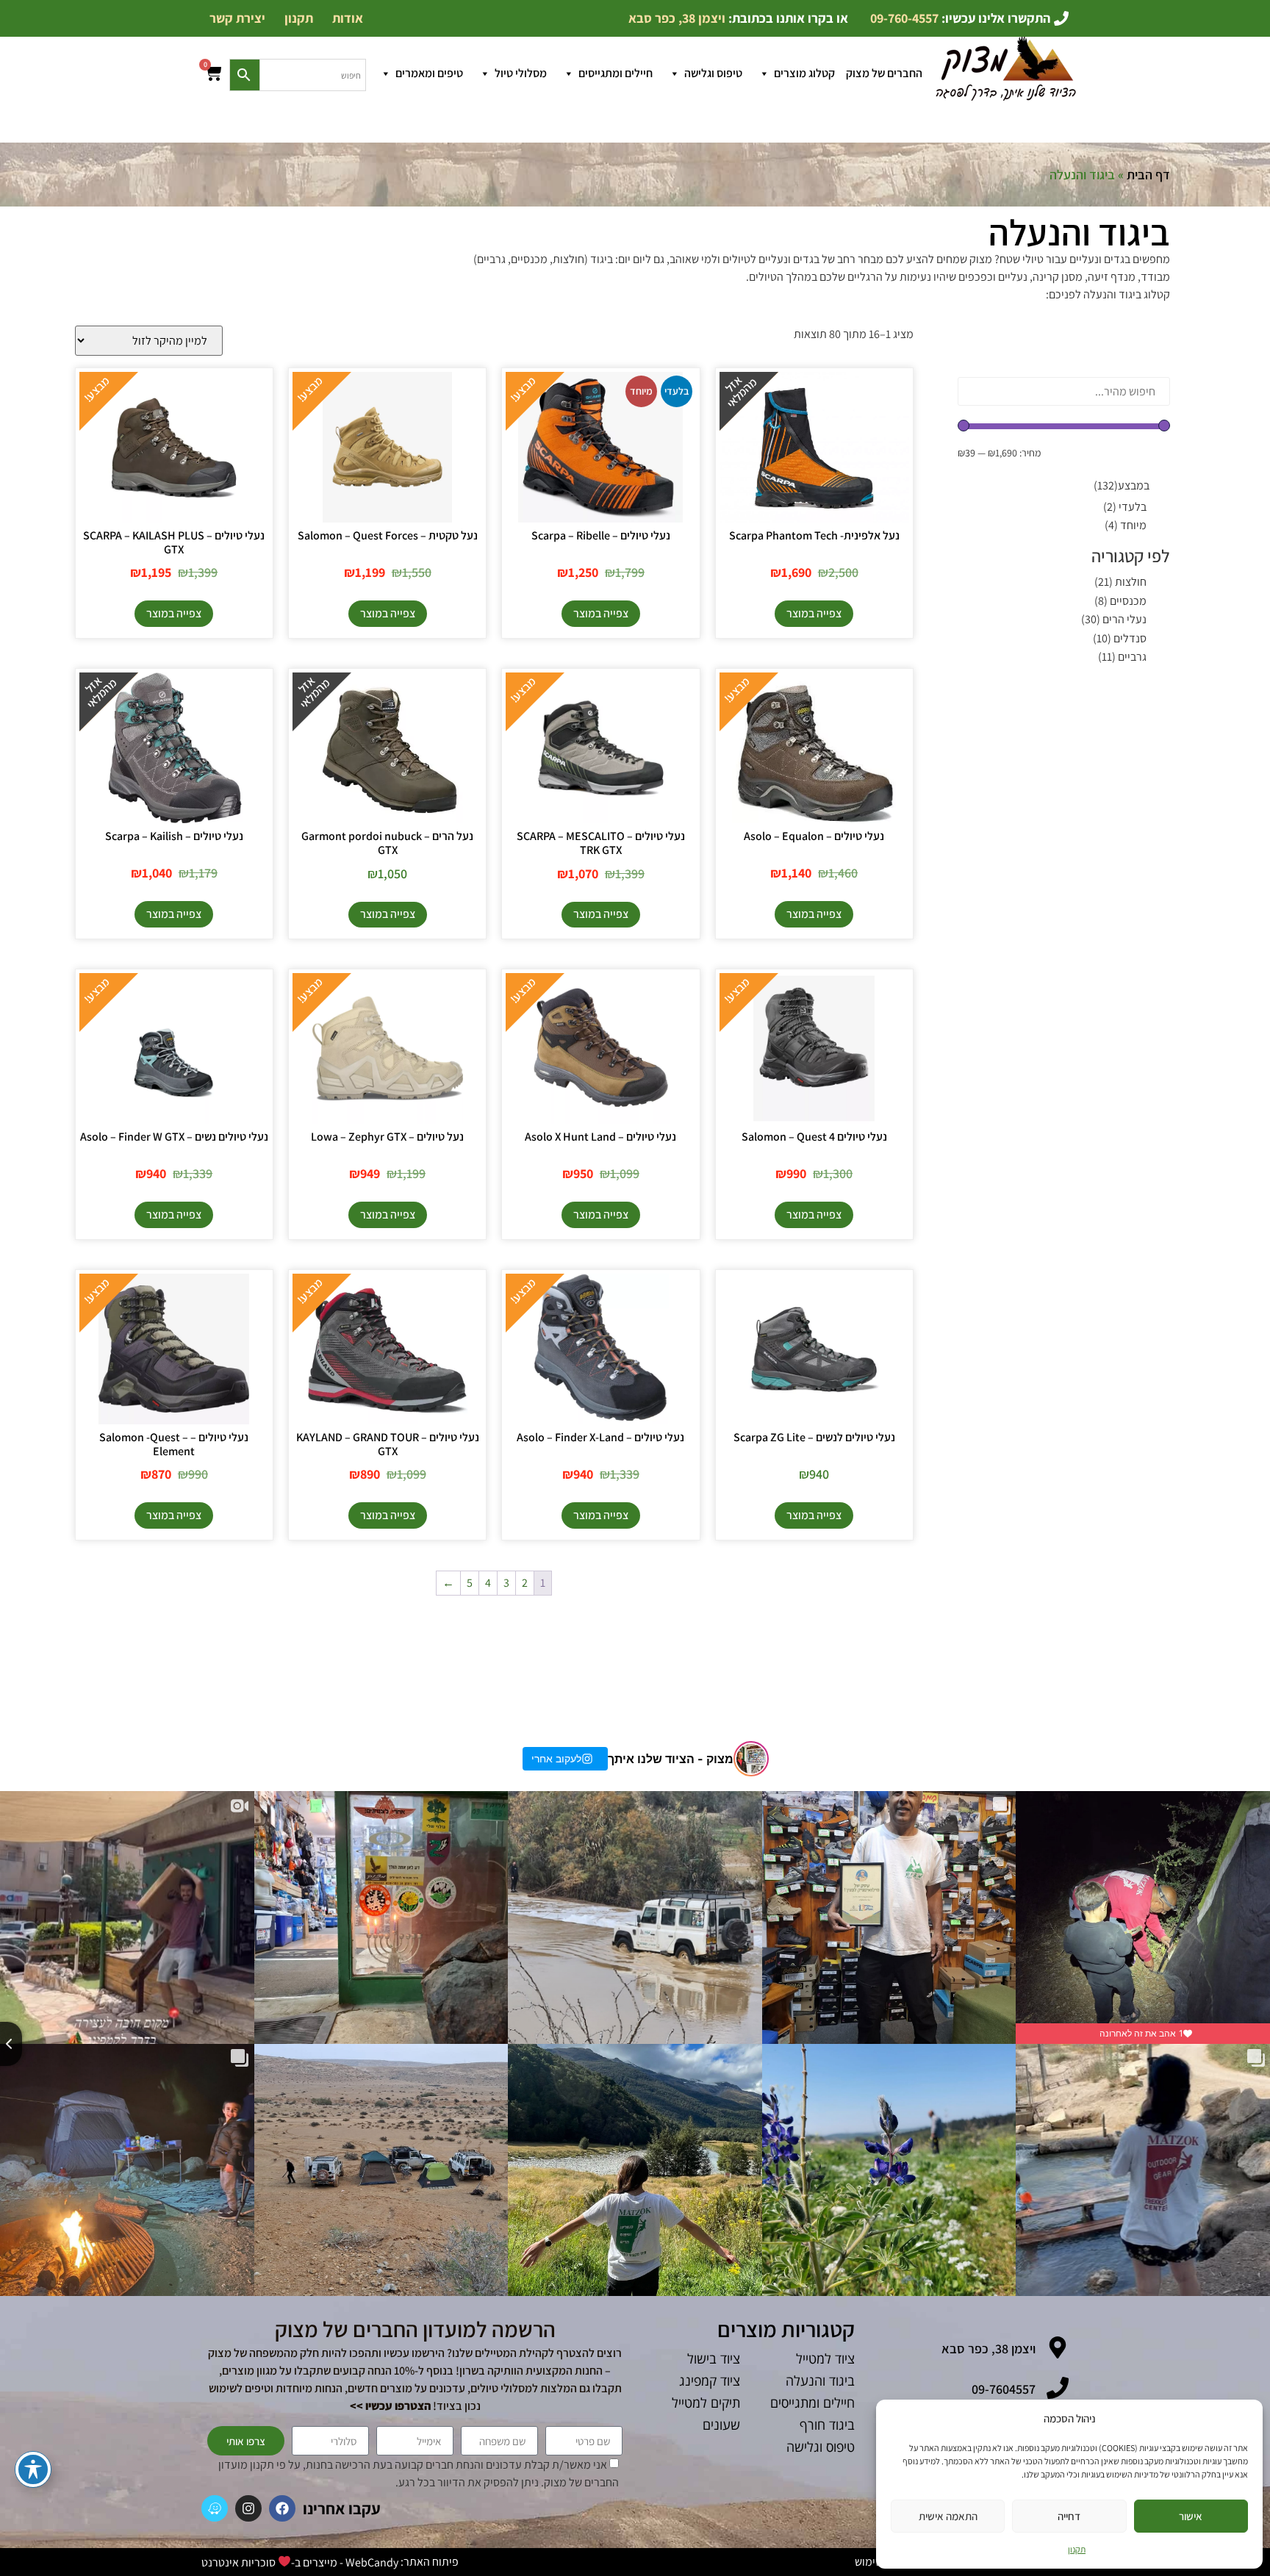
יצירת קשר (237, 18)
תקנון (1077, 2549)
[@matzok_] (751, 1759)
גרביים (1122, 657)
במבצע (1122, 486)
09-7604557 (1004, 2389)
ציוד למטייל (825, 2358)
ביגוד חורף (827, 2425)
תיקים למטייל (706, 2403)
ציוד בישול (714, 2358)
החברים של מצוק (884, 73)
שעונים (721, 2425)
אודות (348, 18)
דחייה (1069, 2516)
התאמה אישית (948, 2516)
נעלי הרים (1114, 619)
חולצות (1120, 582)
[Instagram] (248, 2508)
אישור (1191, 2516)
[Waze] (215, 2508)
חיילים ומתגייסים (616, 73)
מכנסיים (1120, 601)
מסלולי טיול (521, 73)
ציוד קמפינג (710, 2381)
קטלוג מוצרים (804, 73)
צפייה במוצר (814, 613)
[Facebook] (282, 2508)
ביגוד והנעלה (820, 2381)
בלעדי (1125, 507)
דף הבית (1148, 175)
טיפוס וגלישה (713, 73)
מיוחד (1126, 525)
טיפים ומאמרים (429, 73)
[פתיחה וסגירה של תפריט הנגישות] (33, 2469)
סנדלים (1120, 638)
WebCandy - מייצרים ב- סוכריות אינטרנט (300, 2562)
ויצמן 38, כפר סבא (989, 2349)
